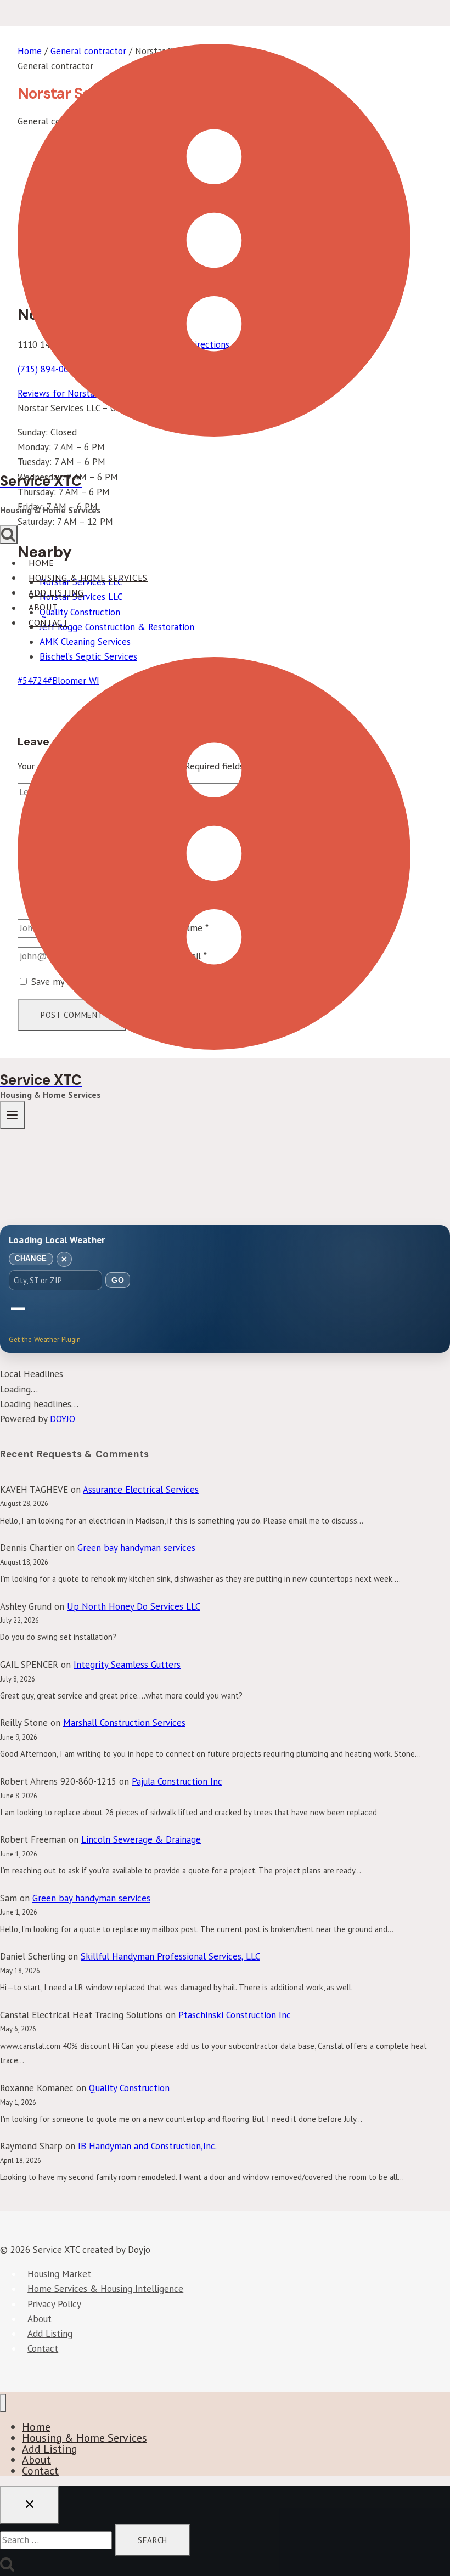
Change (31, 1258)
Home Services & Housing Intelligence (105, 2289)
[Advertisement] (225, 1135)
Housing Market (59, 2274)
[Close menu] (3, 2403)
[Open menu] (12, 1115)
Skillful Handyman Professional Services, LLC (170, 1956)
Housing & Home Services (88, 578)
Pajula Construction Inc (177, 1781)
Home (41, 563)
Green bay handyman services (136, 1548)
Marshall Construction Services (124, 1723)
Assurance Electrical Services (141, 1490)
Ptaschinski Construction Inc (235, 2015)
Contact (49, 622)
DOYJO (63, 1419)
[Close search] (30, 2505)
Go (118, 1280)
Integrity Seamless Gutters (127, 1665)
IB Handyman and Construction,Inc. (147, 2146)
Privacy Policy (54, 2304)
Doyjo (139, 2250)
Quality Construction (129, 2088)
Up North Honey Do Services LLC (134, 1606)
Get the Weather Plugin (45, 1340)
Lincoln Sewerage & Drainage (141, 1839)
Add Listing (56, 592)
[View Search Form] (9, 535)
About (43, 608)
